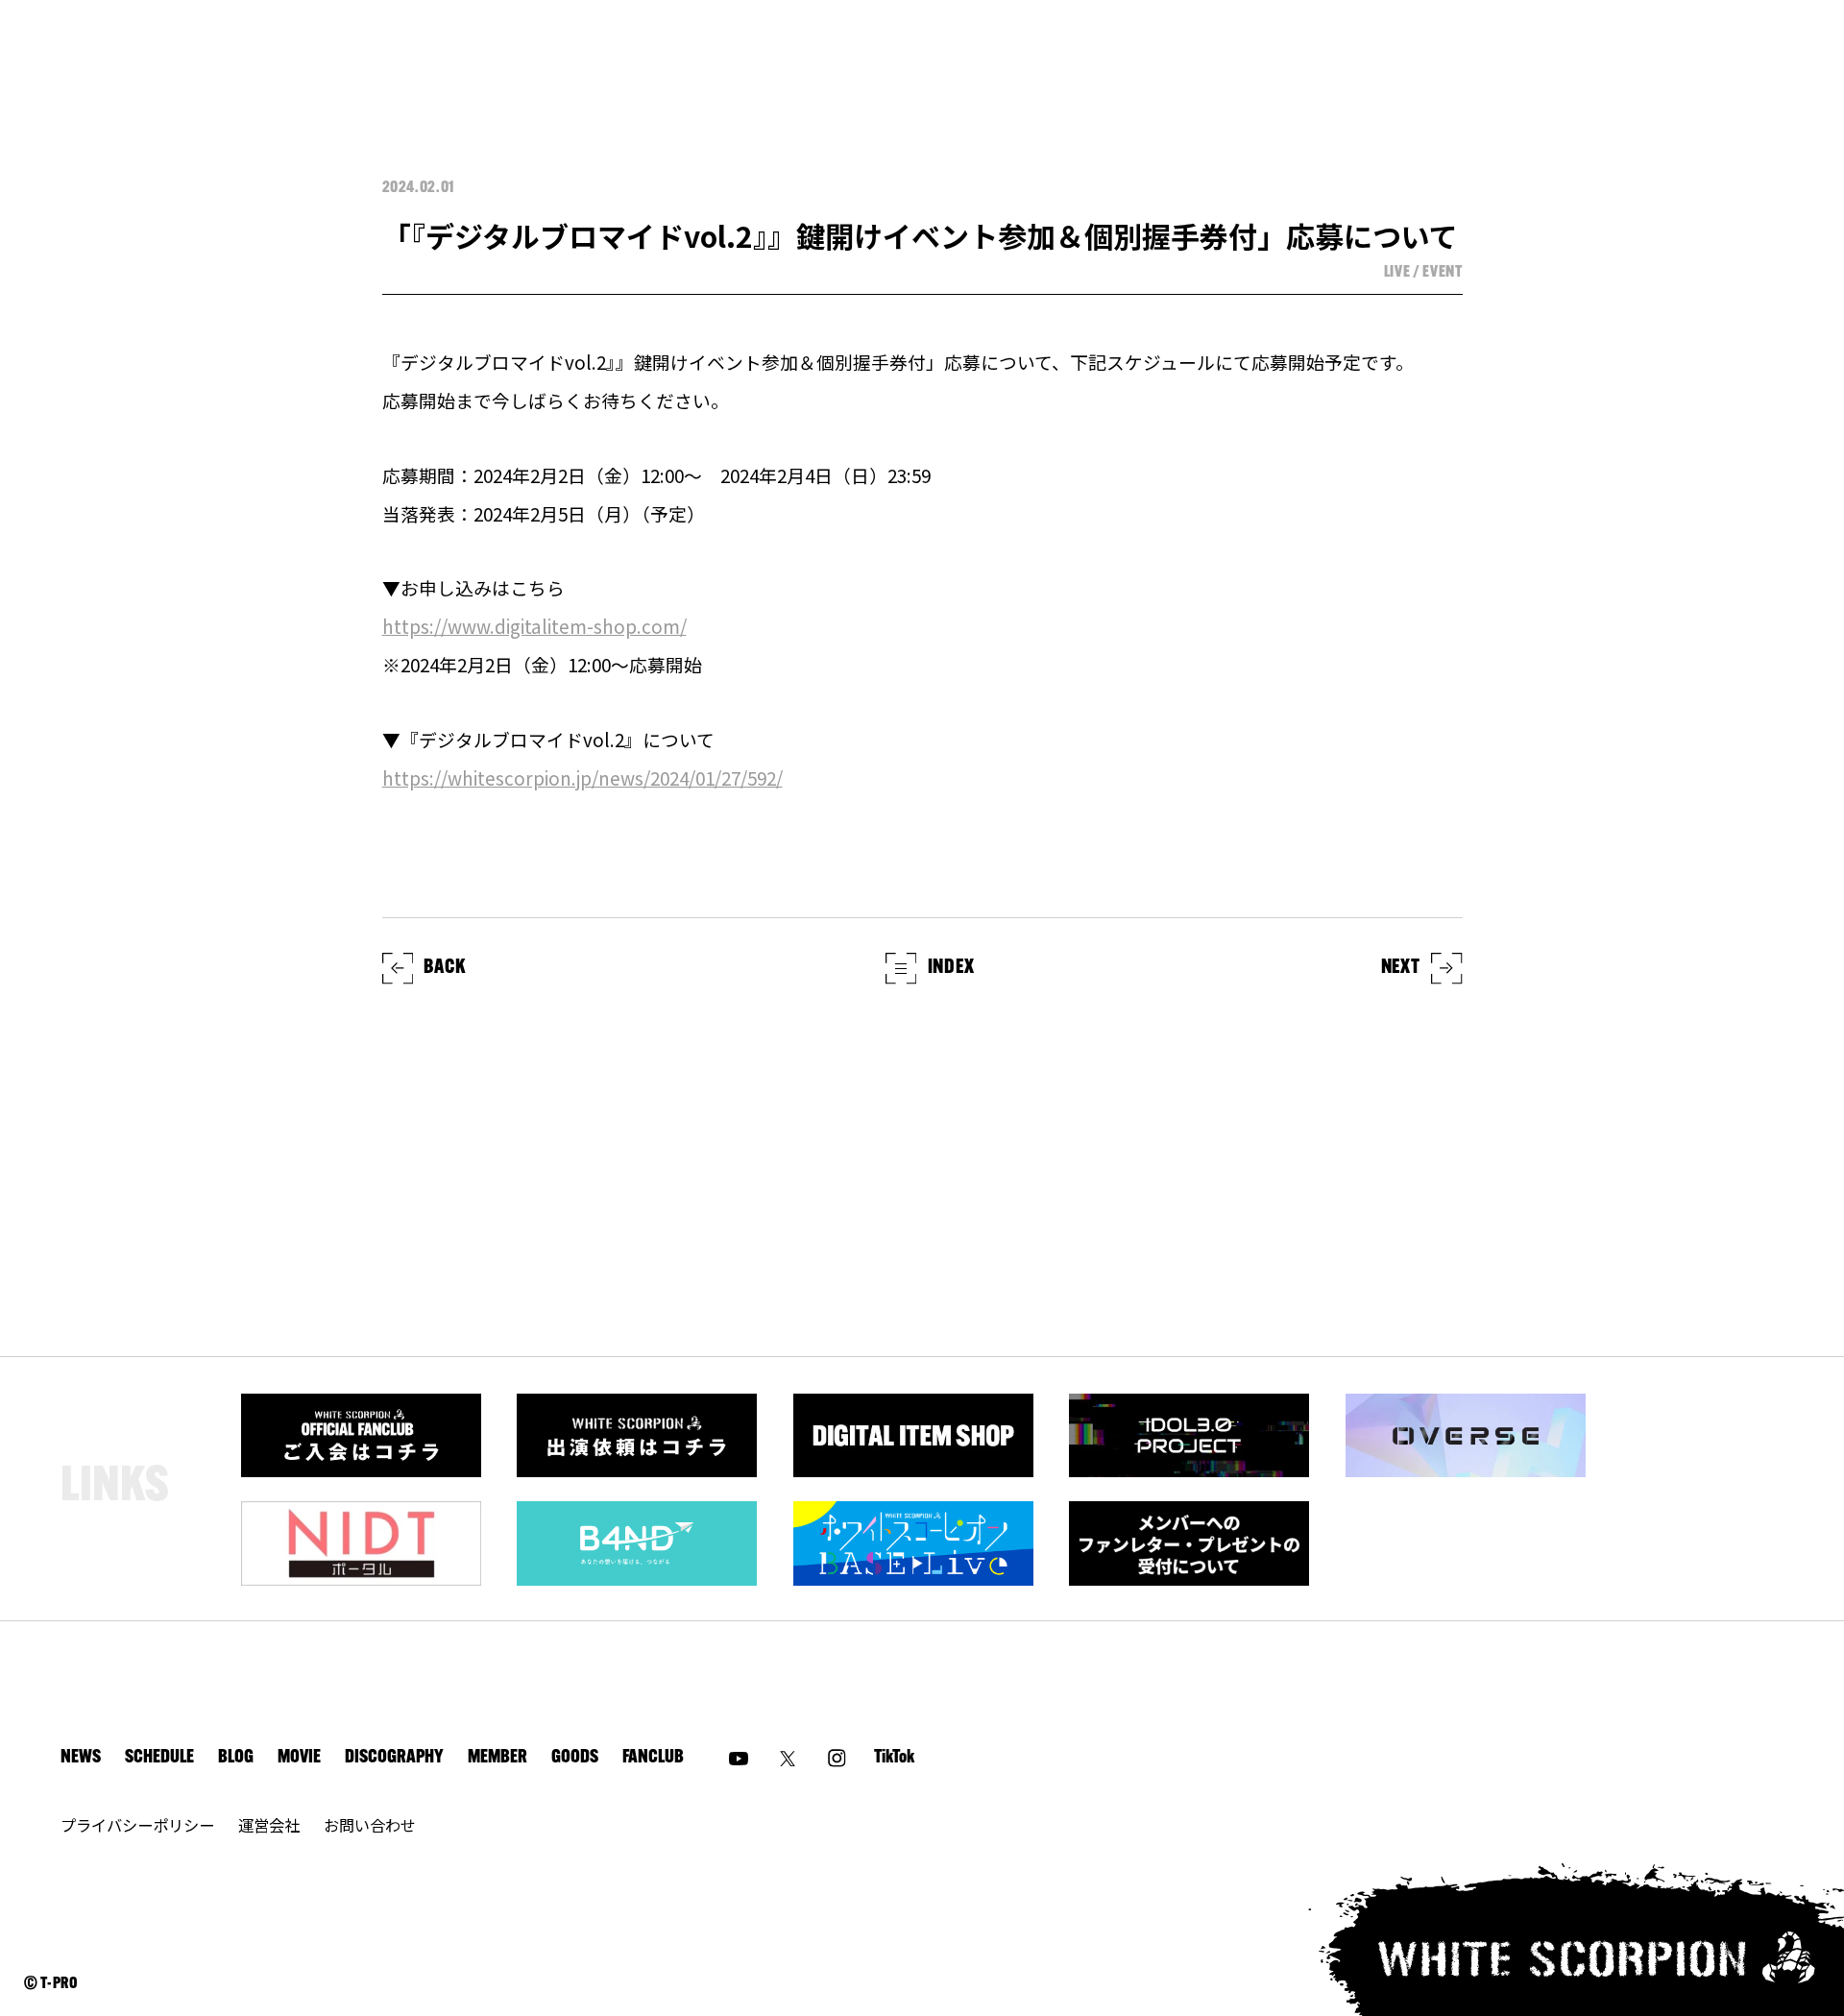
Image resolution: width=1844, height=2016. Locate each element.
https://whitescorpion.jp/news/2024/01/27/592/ (582, 777)
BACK (444, 968)
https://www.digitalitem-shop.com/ (534, 626)
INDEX (951, 968)
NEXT (1401, 968)
